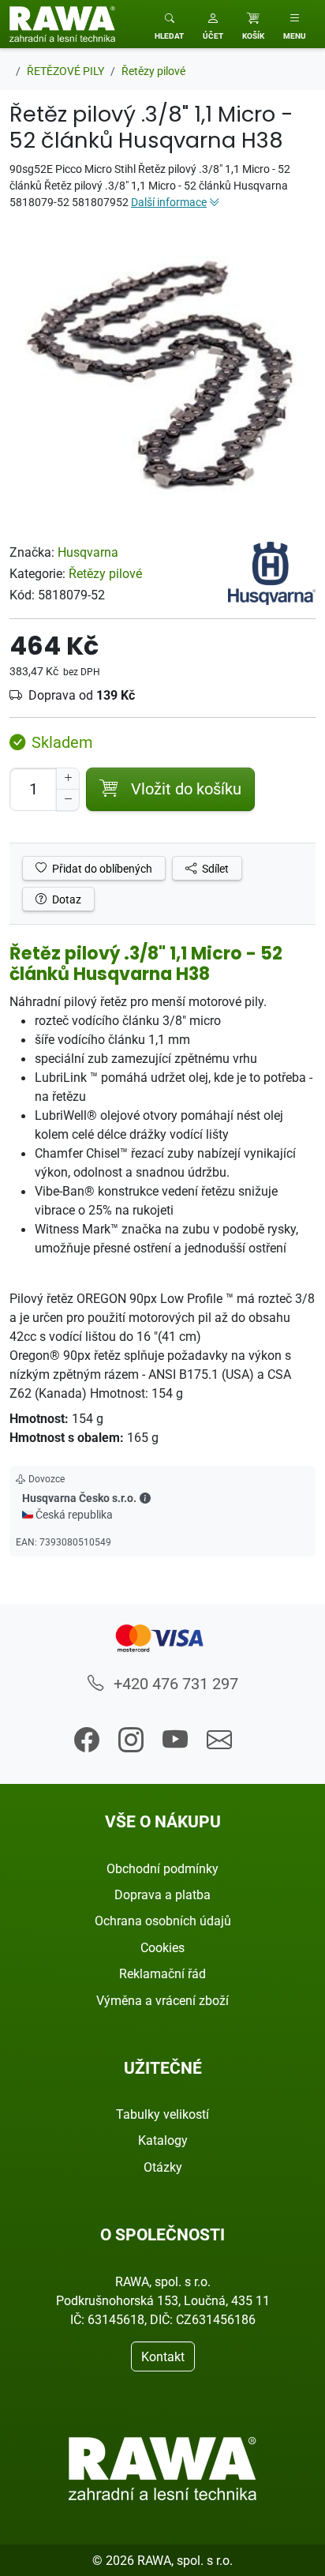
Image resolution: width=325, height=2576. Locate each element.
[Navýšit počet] (68, 779)
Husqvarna (88, 552)
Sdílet (214, 868)
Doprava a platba (162, 1894)
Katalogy (163, 2140)
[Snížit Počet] (68, 800)
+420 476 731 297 (174, 1683)
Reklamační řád (162, 1973)
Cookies (162, 1947)
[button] (213, 24)
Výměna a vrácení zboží (162, 2000)
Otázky (163, 2167)
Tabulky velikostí (162, 2114)
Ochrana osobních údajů (163, 1921)
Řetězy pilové (105, 573)
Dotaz (65, 899)
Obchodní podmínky (162, 1868)
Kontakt (163, 2356)
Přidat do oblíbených (101, 868)
